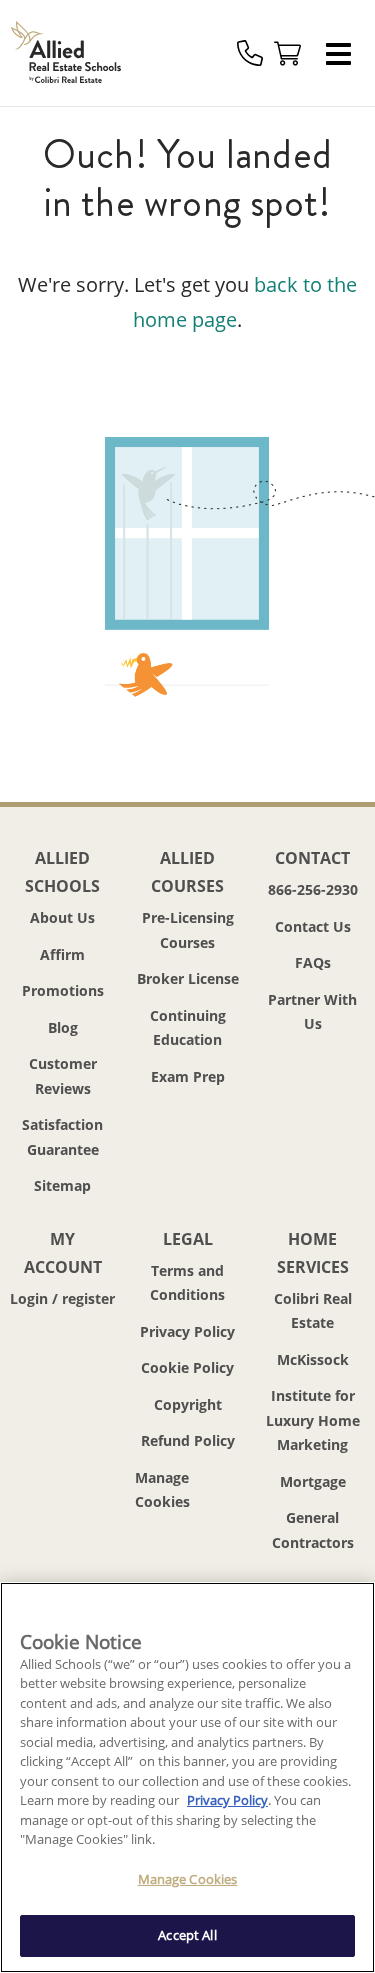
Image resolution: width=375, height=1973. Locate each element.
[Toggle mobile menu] (344, 53)
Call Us (250, 53)
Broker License (188, 978)
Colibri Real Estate (313, 1311)
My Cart (288, 53)
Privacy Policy (187, 1331)
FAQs (313, 962)
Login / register (62, 1298)
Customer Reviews (63, 1076)
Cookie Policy (187, 1367)
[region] (187, 1777)
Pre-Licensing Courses (188, 930)
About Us (62, 917)
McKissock (313, 1359)
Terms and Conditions (187, 1283)
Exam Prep (188, 1076)
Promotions (63, 990)
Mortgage (313, 1481)
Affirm (62, 954)
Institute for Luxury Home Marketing (313, 1420)
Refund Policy (188, 1440)
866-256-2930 (313, 889)
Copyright (188, 1404)
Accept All (187, 1935)
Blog (63, 1027)
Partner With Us (312, 1012)
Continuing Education (188, 1028)
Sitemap (62, 1185)
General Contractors (313, 1530)
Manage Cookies (187, 1490)
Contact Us (313, 926)
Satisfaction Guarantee (62, 1137)
